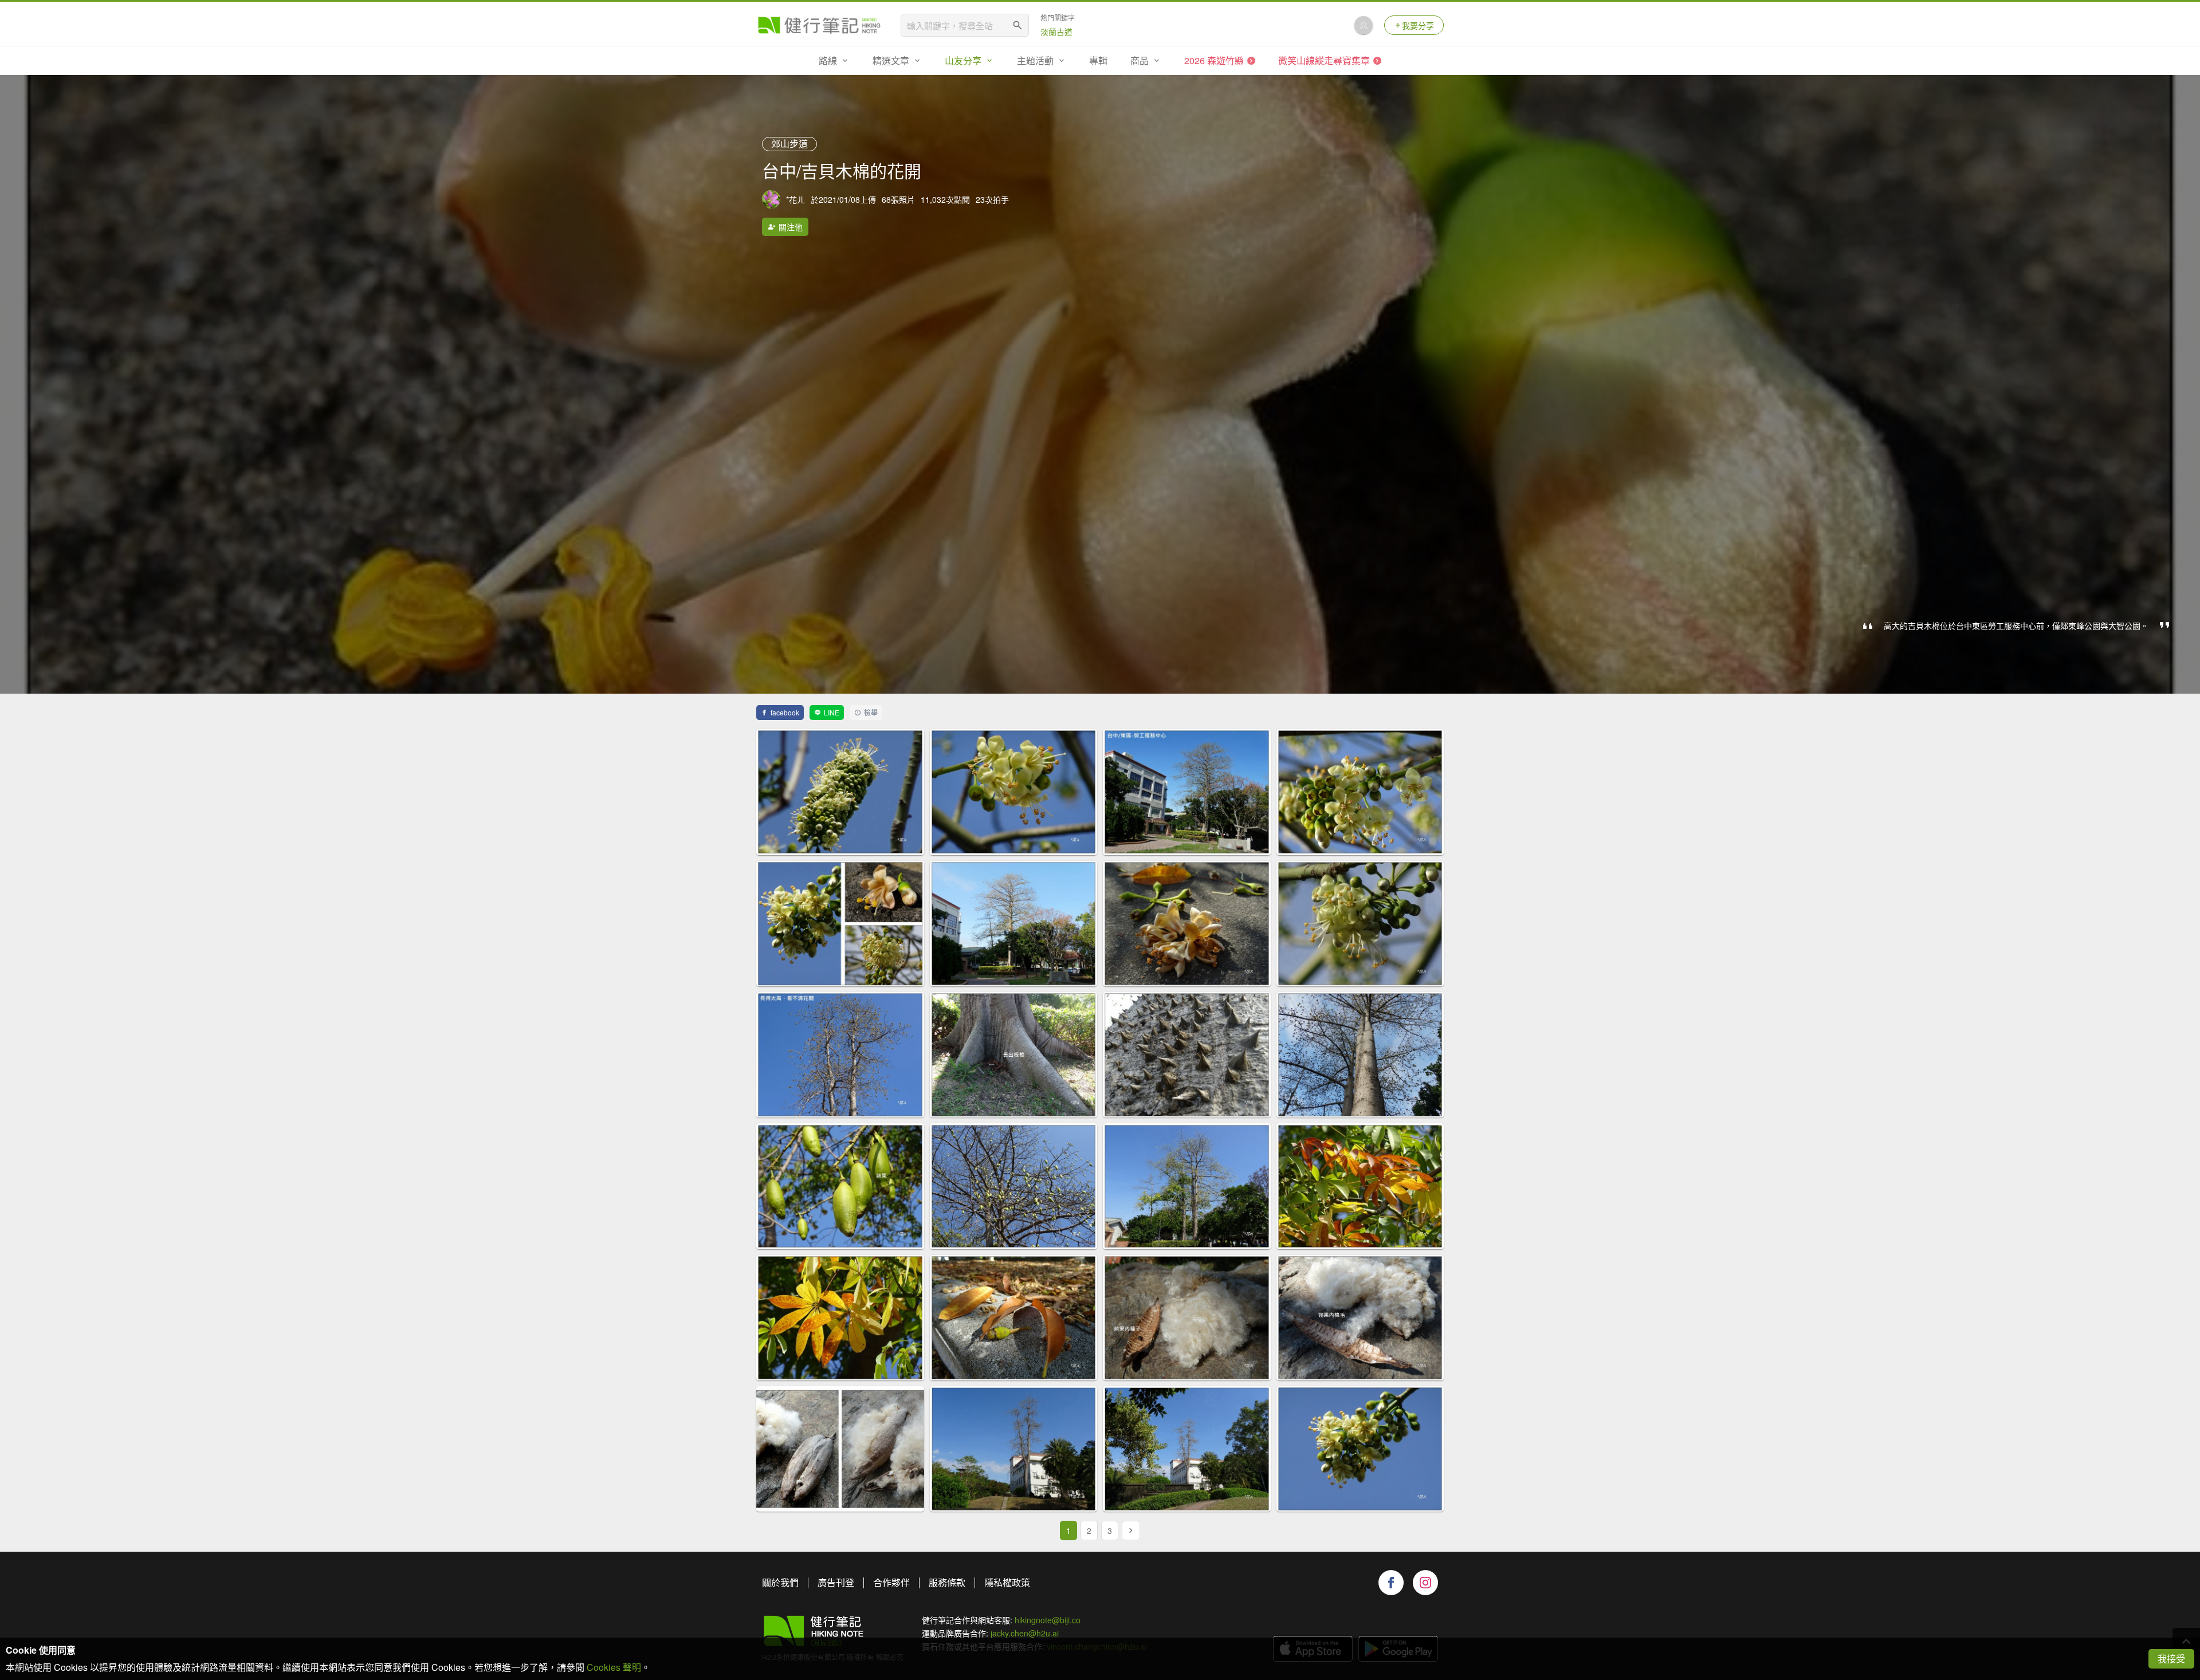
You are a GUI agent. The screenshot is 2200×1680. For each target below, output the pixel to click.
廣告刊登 (836, 1582)
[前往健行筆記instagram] (1425, 1583)
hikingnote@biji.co (1048, 1620)
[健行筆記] (819, 25)
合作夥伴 (891, 1582)
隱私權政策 (1007, 1582)
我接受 (2171, 1659)
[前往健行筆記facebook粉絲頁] (1391, 1583)
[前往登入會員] (1364, 25)
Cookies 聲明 (614, 1667)
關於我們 (780, 1582)
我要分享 (1418, 25)
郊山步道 (789, 143)
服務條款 (947, 1582)
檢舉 (871, 712)
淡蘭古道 (1056, 32)
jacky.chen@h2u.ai (1025, 1633)
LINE (832, 712)
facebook (785, 712)
